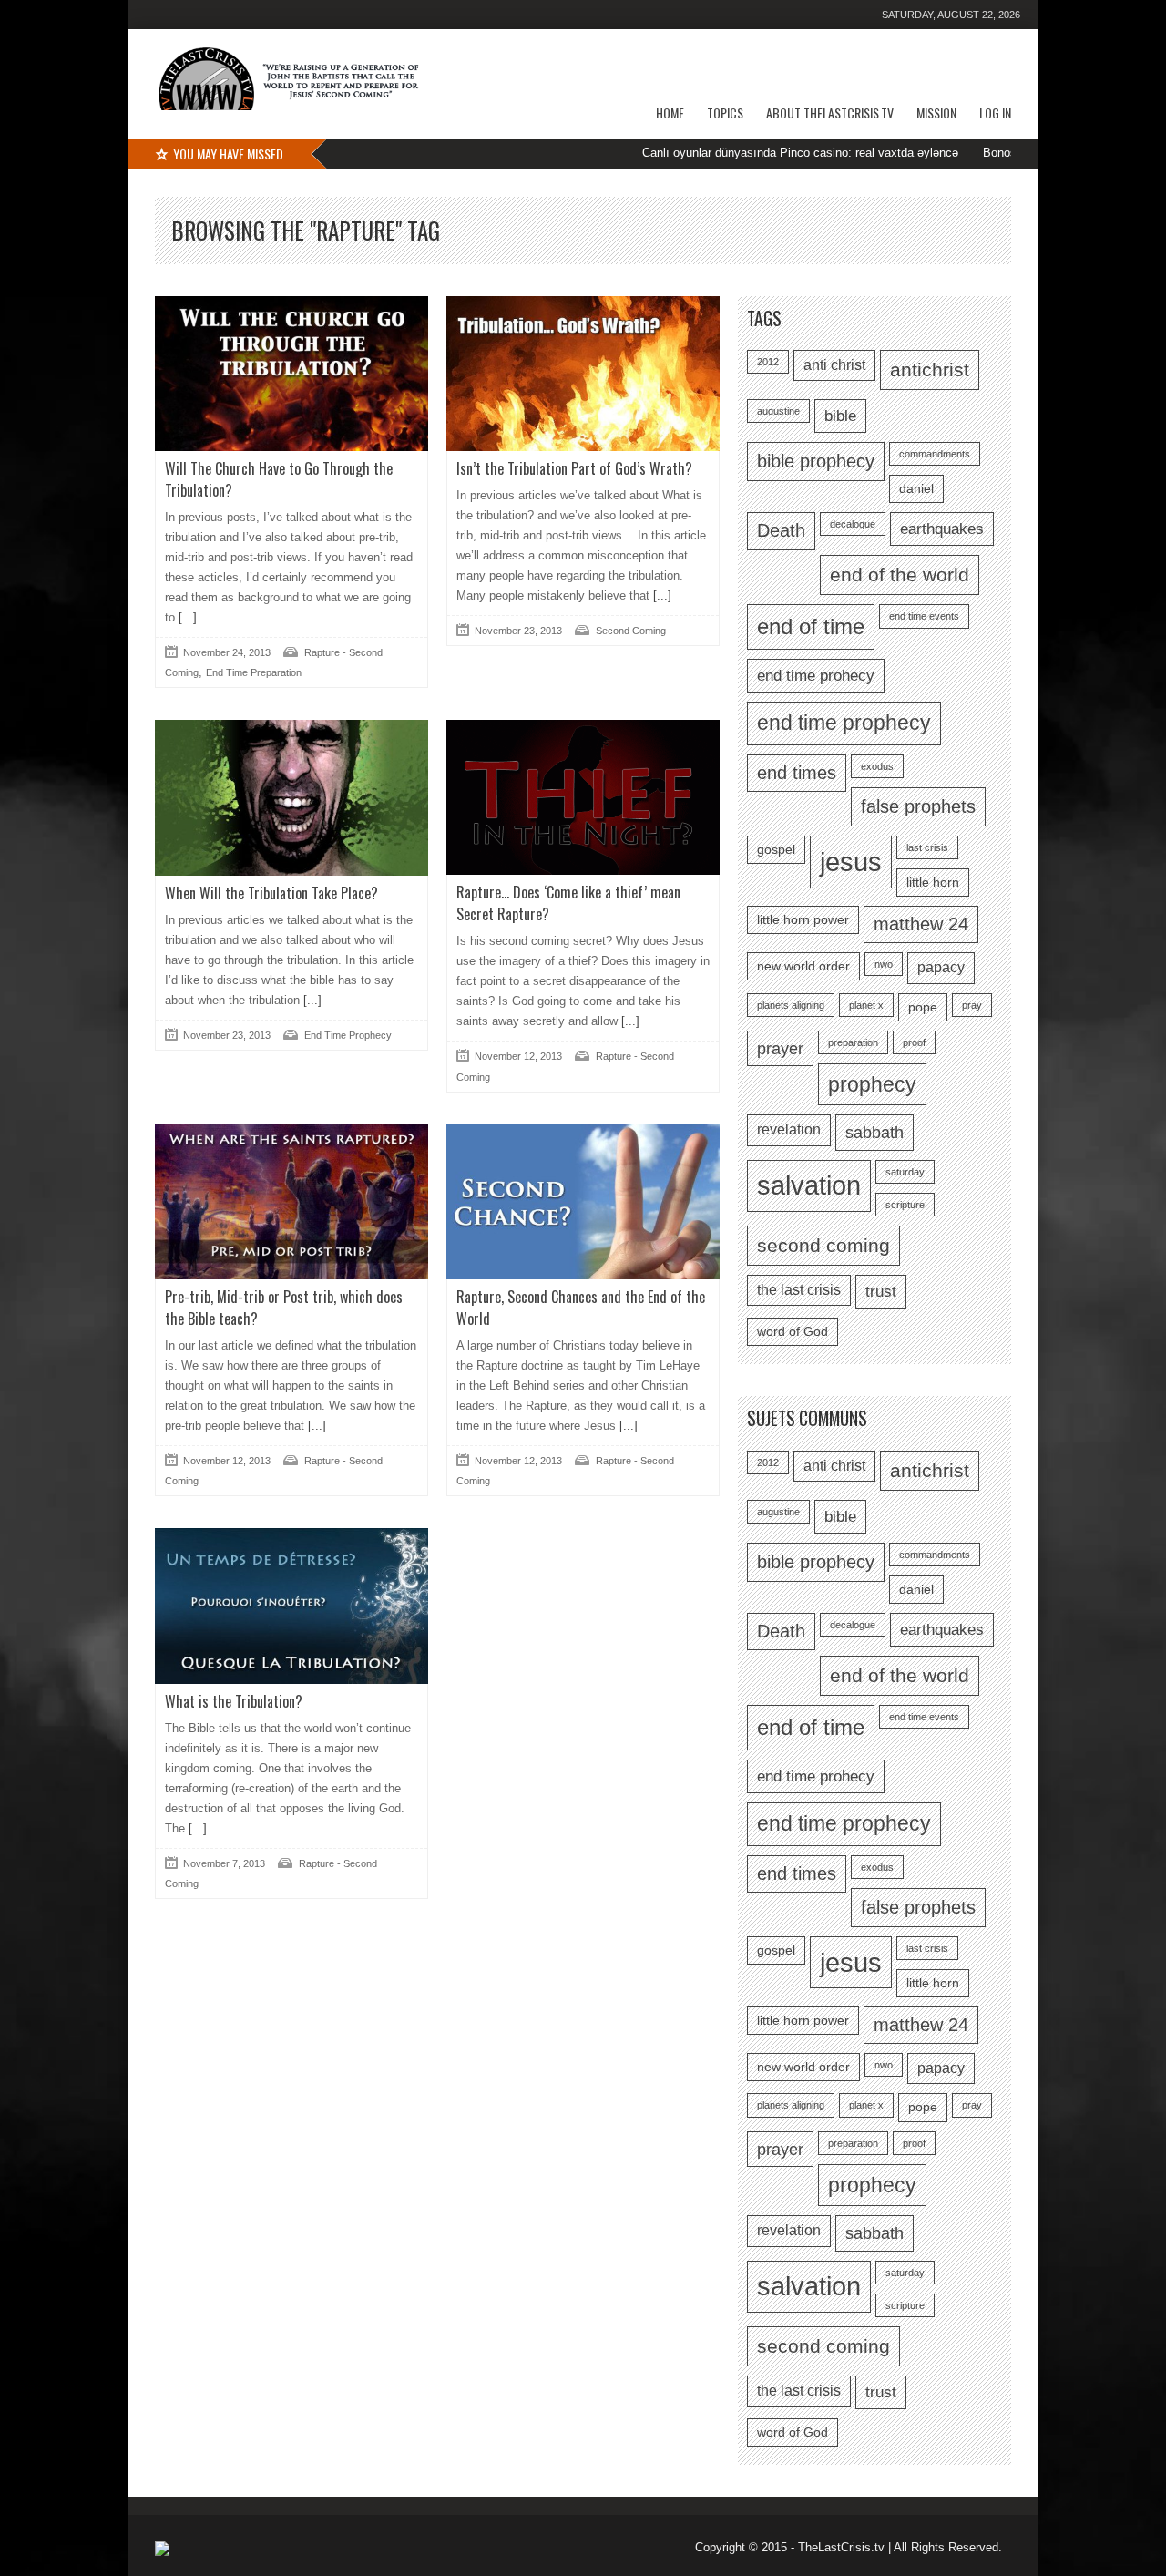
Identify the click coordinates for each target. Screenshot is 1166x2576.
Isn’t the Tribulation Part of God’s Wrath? (574, 468)
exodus (877, 766)
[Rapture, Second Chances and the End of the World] (583, 1202)
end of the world (900, 575)
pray (972, 1005)
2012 (768, 362)
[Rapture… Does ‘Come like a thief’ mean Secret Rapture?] (583, 797)
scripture (905, 1205)
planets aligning (791, 1005)
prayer (780, 1048)
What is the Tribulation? (234, 1701)
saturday (905, 1172)
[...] (186, 617)
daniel (916, 489)
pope (923, 1007)
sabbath (874, 1132)
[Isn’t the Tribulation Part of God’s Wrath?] (583, 374)
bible (840, 416)
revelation (789, 1129)
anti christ (834, 365)
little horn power (803, 920)
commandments (935, 454)
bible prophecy (816, 461)
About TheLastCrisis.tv (830, 113)
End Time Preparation (254, 672)
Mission (936, 113)
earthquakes (942, 529)
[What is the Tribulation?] (291, 1606)
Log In (995, 113)
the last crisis (799, 1290)
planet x (866, 1005)
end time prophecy (844, 723)
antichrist (930, 369)
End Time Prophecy (348, 1035)
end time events (924, 616)
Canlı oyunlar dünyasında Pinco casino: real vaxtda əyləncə (741, 153)
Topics (725, 113)
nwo (884, 964)
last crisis (927, 847)
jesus (851, 862)
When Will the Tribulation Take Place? (271, 893)
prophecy (872, 1084)
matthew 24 (921, 924)
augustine (778, 411)
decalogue (853, 524)
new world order (803, 966)
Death (781, 530)
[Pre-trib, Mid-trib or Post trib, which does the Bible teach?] (291, 1202)
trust (881, 1291)
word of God (793, 1332)
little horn (933, 883)
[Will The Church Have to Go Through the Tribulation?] (291, 374)
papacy (941, 967)
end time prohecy (816, 675)
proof (914, 1042)
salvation (809, 1185)
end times (797, 773)
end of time (811, 626)
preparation (853, 1042)
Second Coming (631, 631)
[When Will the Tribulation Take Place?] (291, 797)
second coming (823, 1245)
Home (670, 113)
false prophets (918, 806)
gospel (776, 850)
